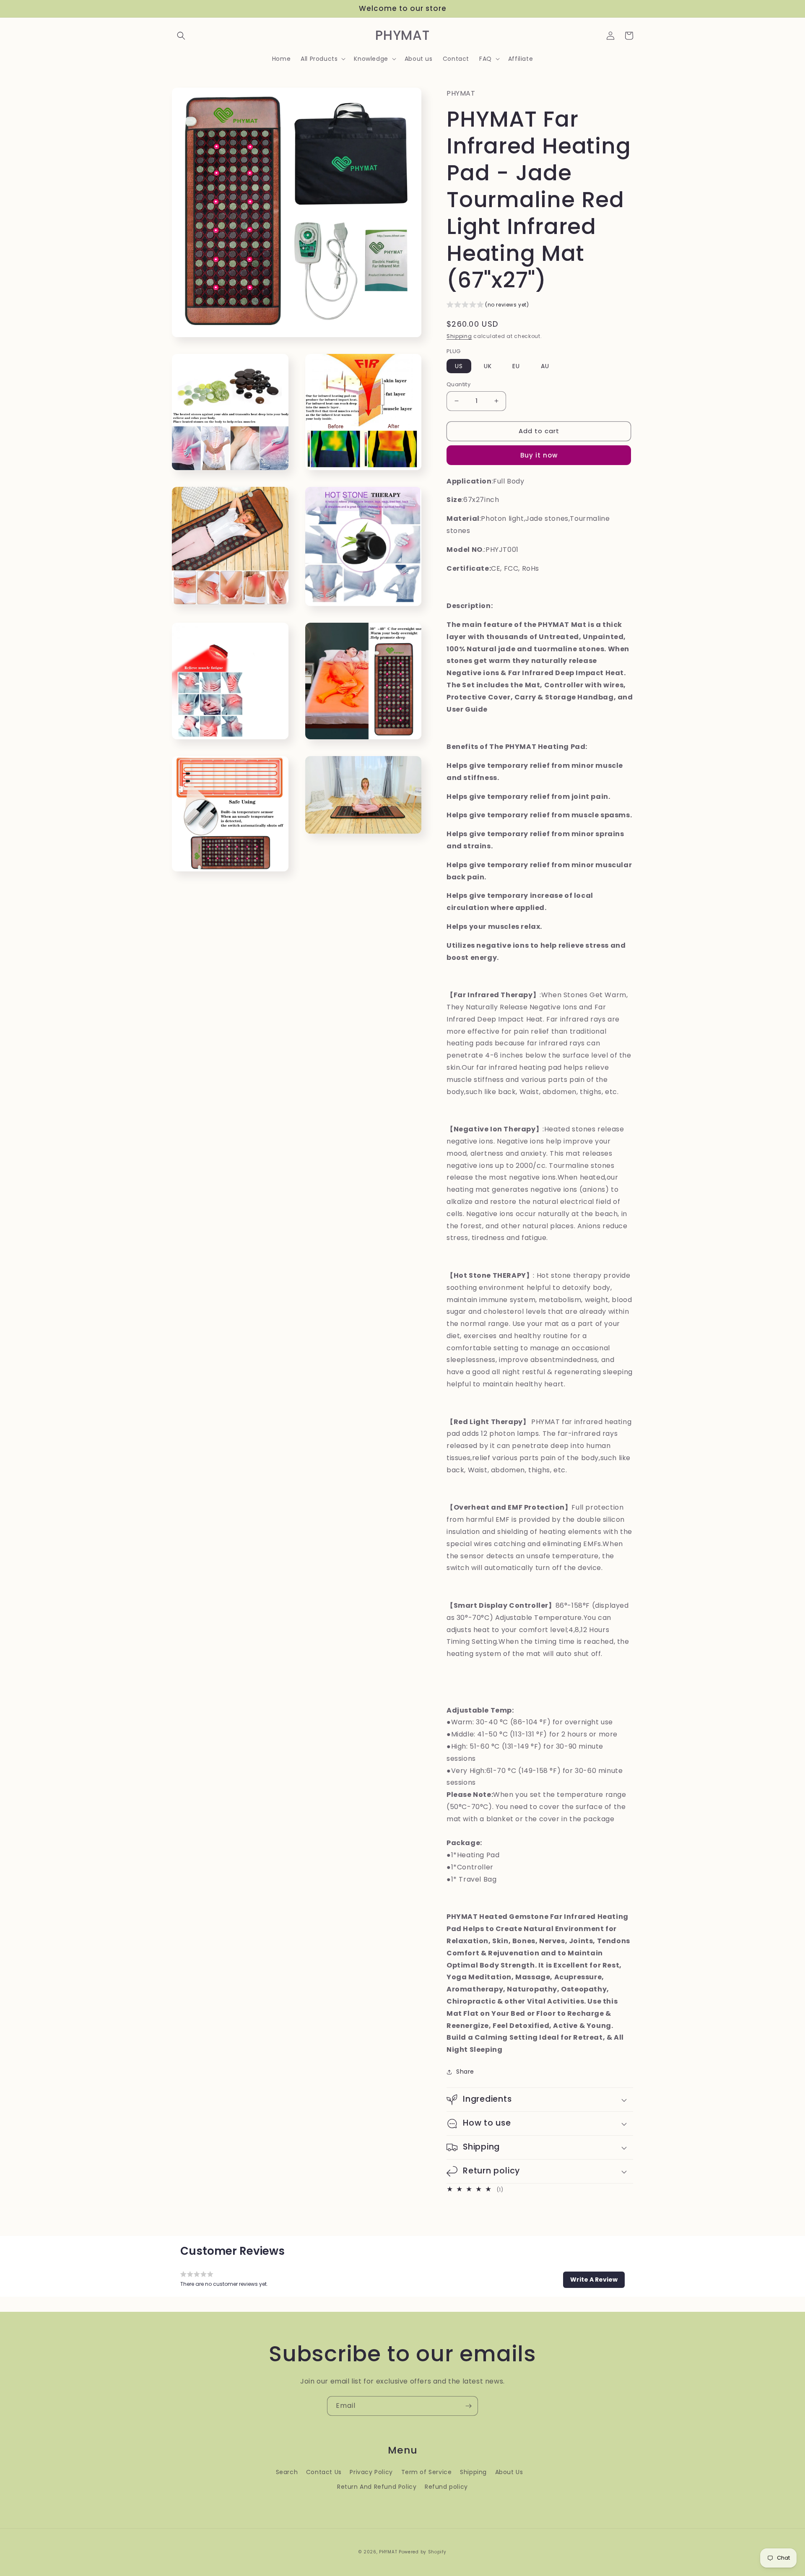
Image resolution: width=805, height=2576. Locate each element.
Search (287, 2472)
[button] (181, 36)
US (459, 366)
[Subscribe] (468, 2406)
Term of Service (427, 2472)
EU (516, 366)
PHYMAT (388, 2552)
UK (488, 366)
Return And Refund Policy (377, 2487)
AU (545, 366)
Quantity (458, 384)
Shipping (459, 336)
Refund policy (446, 2487)
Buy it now (539, 455)
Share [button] (465, 2072)
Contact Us (324, 2472)
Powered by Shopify (423, 2552)
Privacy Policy (371, 2472)
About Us (509, 2472)
